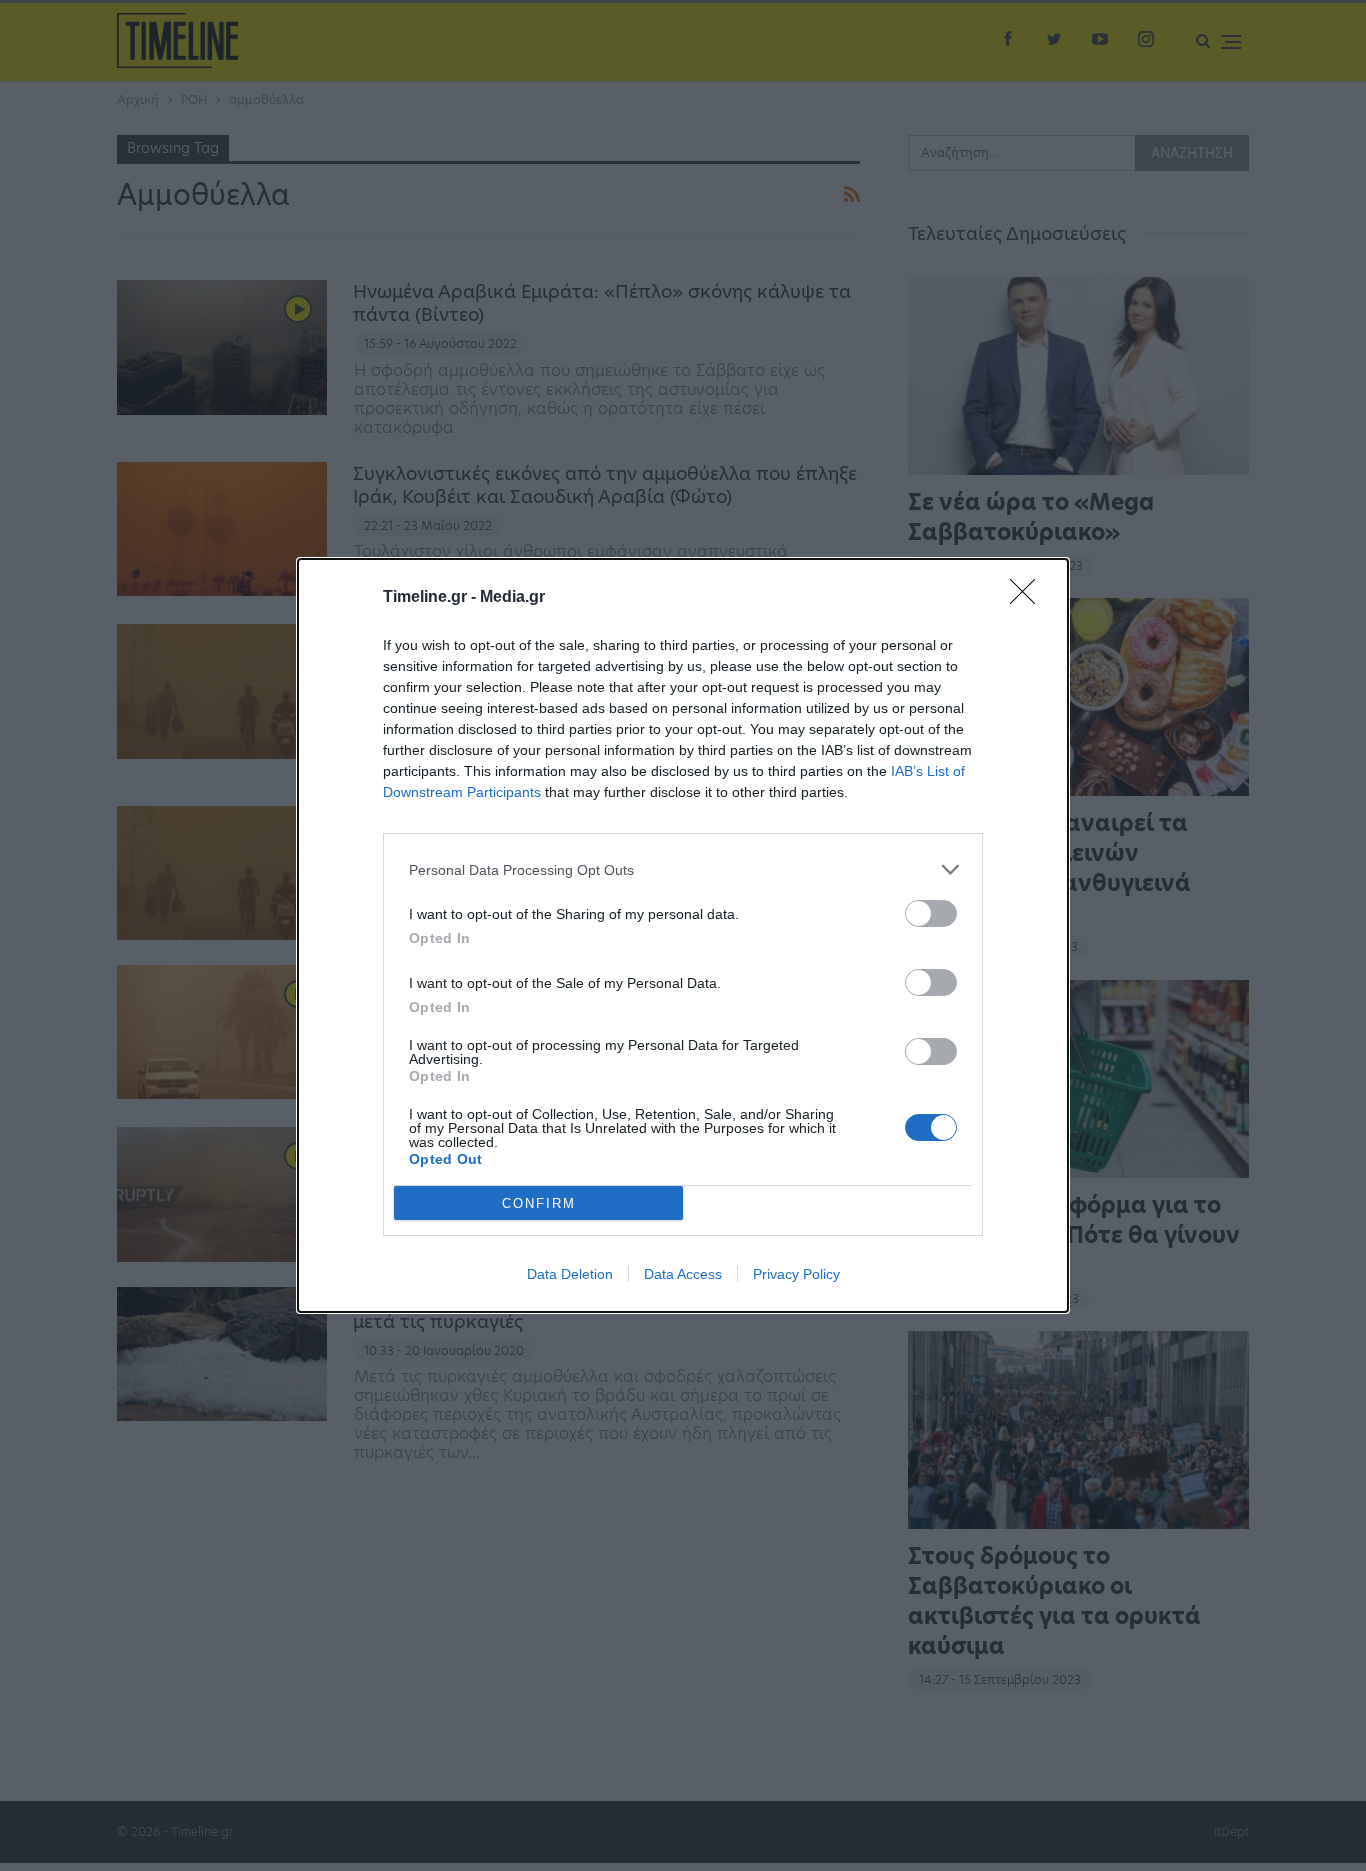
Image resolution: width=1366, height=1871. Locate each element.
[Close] (1029, 598)
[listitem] (683, 869)
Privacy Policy (796, 1274)
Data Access (683, 1274)
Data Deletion (570, 1274)
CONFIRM (539, 1203)
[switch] (931, 913)
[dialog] (683, 935)
